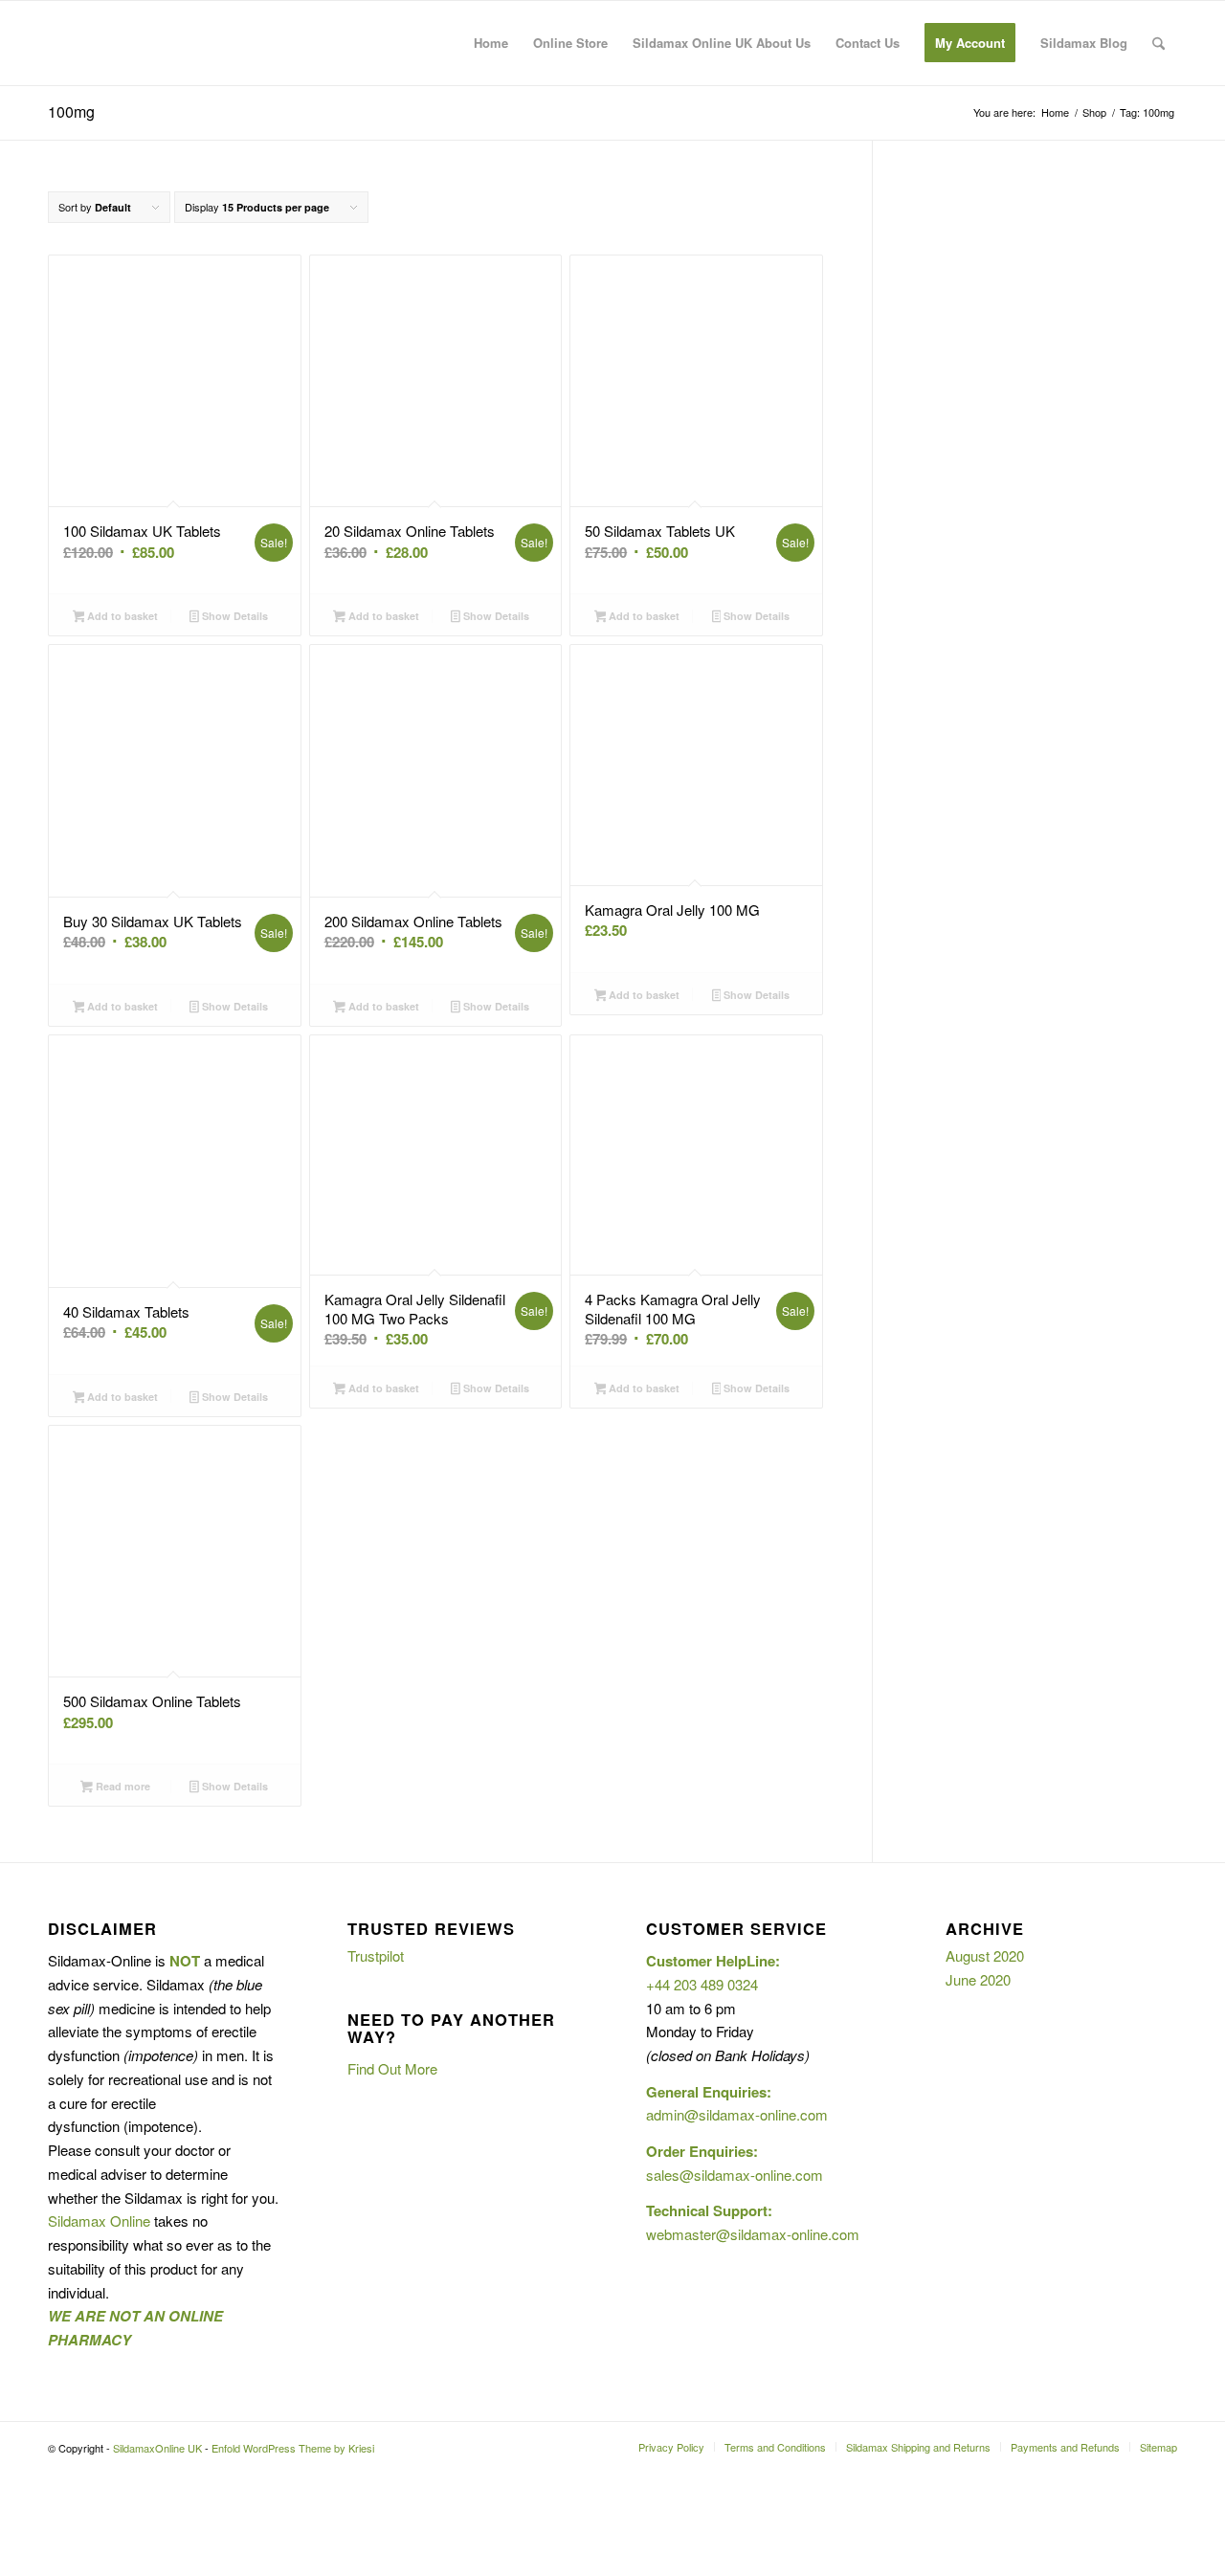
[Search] (1158, 43)
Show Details (234, 616)
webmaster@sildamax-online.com (753, 2234)
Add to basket (121, 616)
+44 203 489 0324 (702, 1984)
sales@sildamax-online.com (735, 2175)
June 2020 (978, 1979)
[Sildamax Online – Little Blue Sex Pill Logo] (191, 43)
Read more (122, 1786)
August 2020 (985, 1955)
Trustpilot (376, 1955)
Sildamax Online (99, 2221)
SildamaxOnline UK (157, 2448)
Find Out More (392, 2068)
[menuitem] (491, 43)
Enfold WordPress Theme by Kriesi (293, 2448)
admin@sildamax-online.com (737, 2114)
